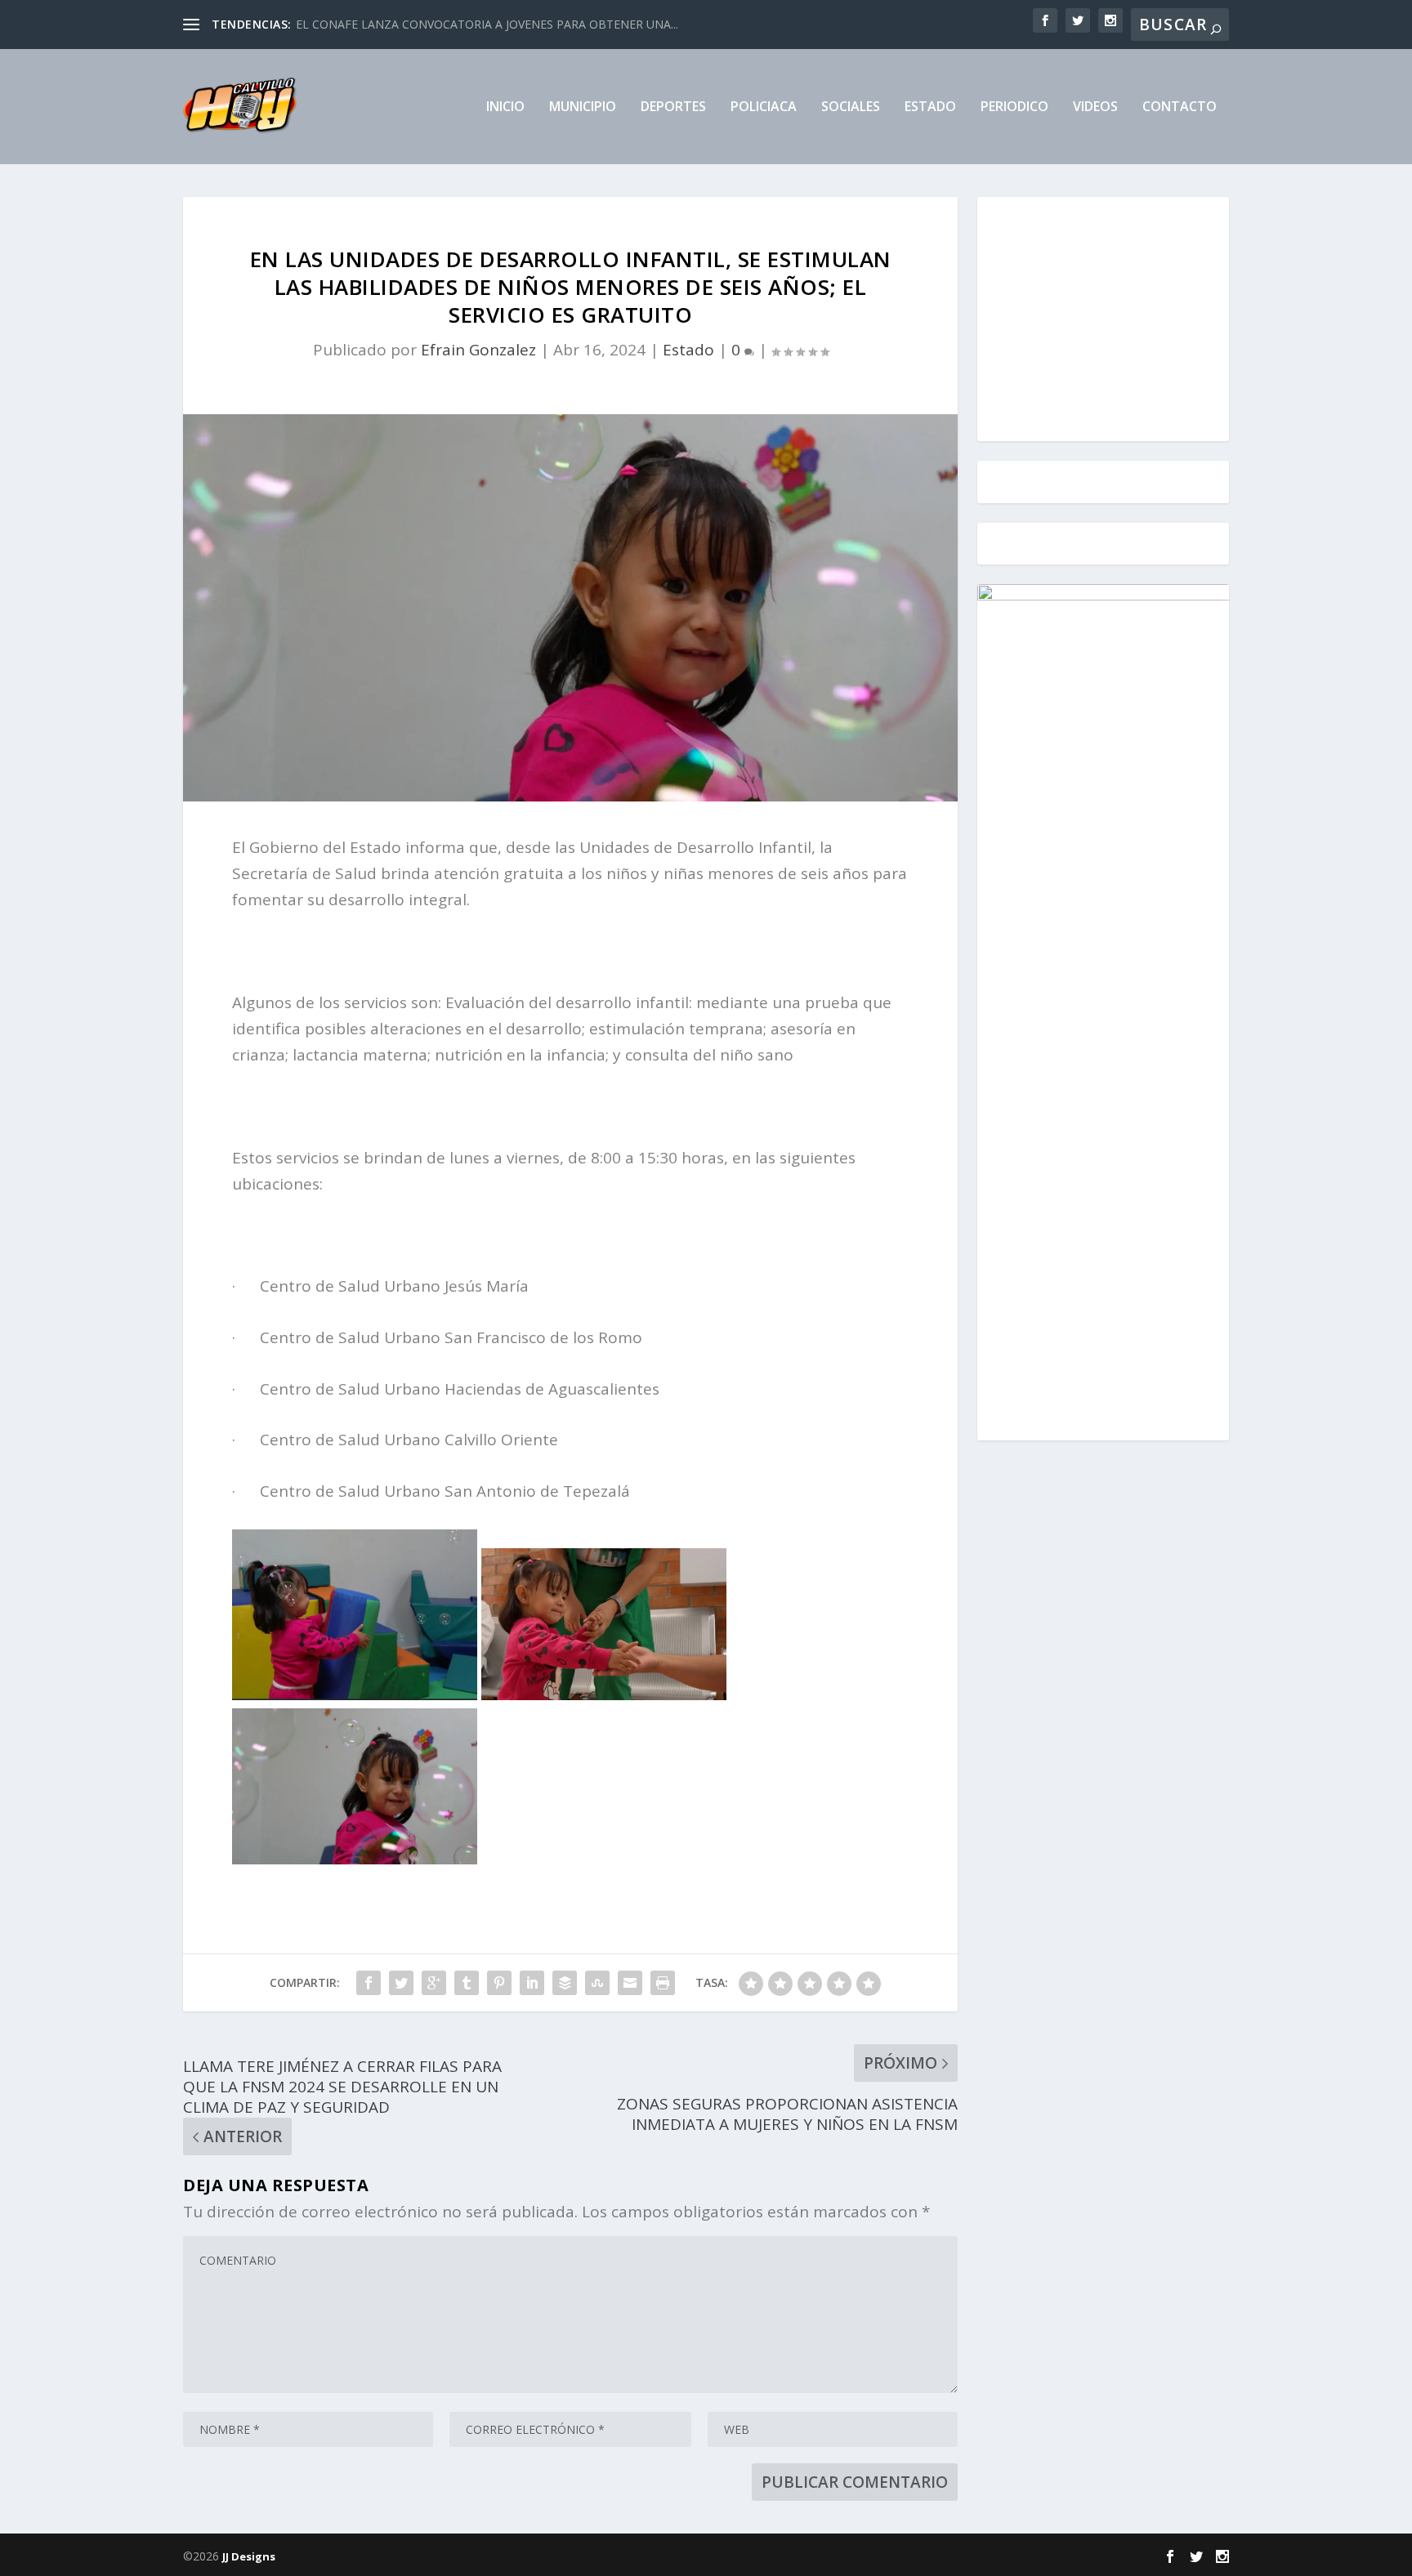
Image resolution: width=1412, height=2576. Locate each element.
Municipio (583, 107)
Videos (1095, 107)
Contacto (1180, 107)
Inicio (505, 107)
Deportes (673, 107)
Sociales (851, 107)
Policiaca (764, 107)
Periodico (1014, 107)
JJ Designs (249, 2556)
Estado (930, 107)
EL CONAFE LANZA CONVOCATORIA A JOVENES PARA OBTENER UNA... (487, 24)
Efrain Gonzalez (478, 350)
